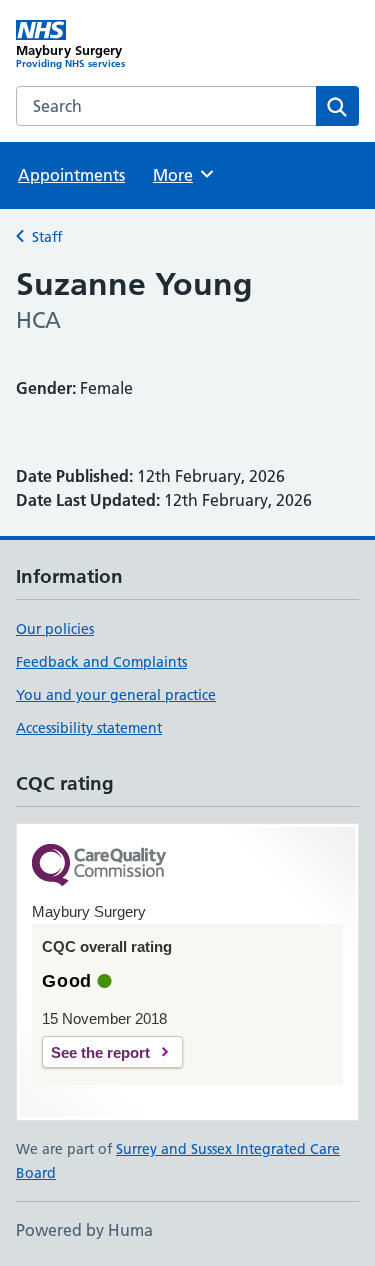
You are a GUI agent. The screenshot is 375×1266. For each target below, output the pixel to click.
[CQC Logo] (99, 866)
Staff (47, 237)
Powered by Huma (84, 1230)
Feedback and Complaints (101, 662)
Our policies (55, 629)
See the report (100, 1052)
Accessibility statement (89, 728)
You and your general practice (116, 695)
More (182, 175)
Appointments (71, 175)
